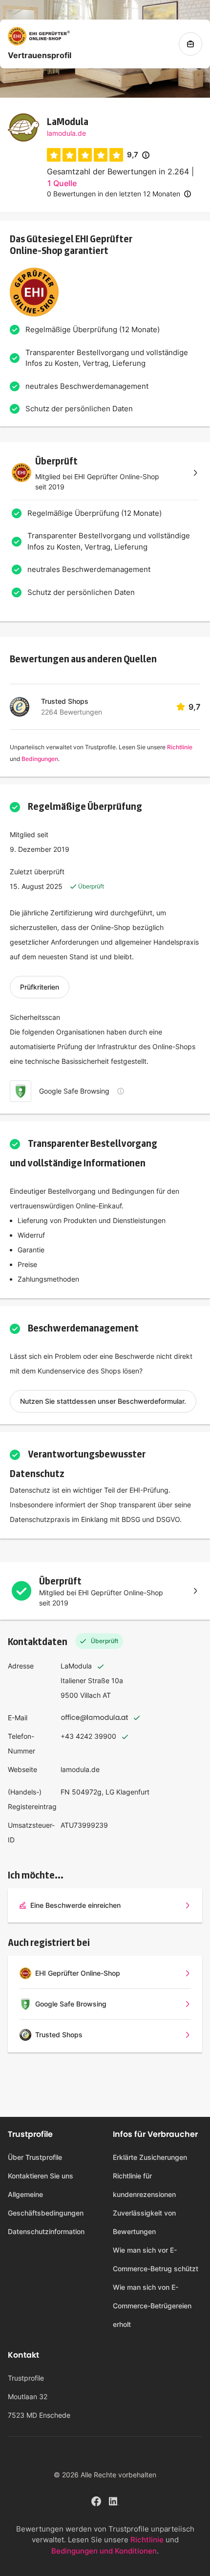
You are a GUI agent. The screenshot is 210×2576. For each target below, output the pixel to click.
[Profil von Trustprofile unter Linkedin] (114, 2500)
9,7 (138, 155)
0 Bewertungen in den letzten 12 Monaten (114, 194)
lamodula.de (66, 133)
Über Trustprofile (35, 2157)
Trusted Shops (65, 701)
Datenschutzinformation (46, 2231)
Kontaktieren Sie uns (41, 2176)
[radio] (54, 155)
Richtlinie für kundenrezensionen (144, 2185)
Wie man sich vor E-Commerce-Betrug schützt (156, 2259)
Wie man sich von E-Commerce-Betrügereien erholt (152, 2306)
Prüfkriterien (40, 987)
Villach (90, 1695)
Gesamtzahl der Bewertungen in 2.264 (118, 171)
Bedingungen (40, 759)
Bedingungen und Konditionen (104, 2551)
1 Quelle (62, 183)
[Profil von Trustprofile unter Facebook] (96, 2500)
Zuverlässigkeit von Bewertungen (144, 2222)
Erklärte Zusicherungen (150, 2157)
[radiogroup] (85, 155)
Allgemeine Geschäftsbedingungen (46, 2204)
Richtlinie (180, 747)
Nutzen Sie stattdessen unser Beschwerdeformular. (103, 1401)
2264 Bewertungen (72, 712)
